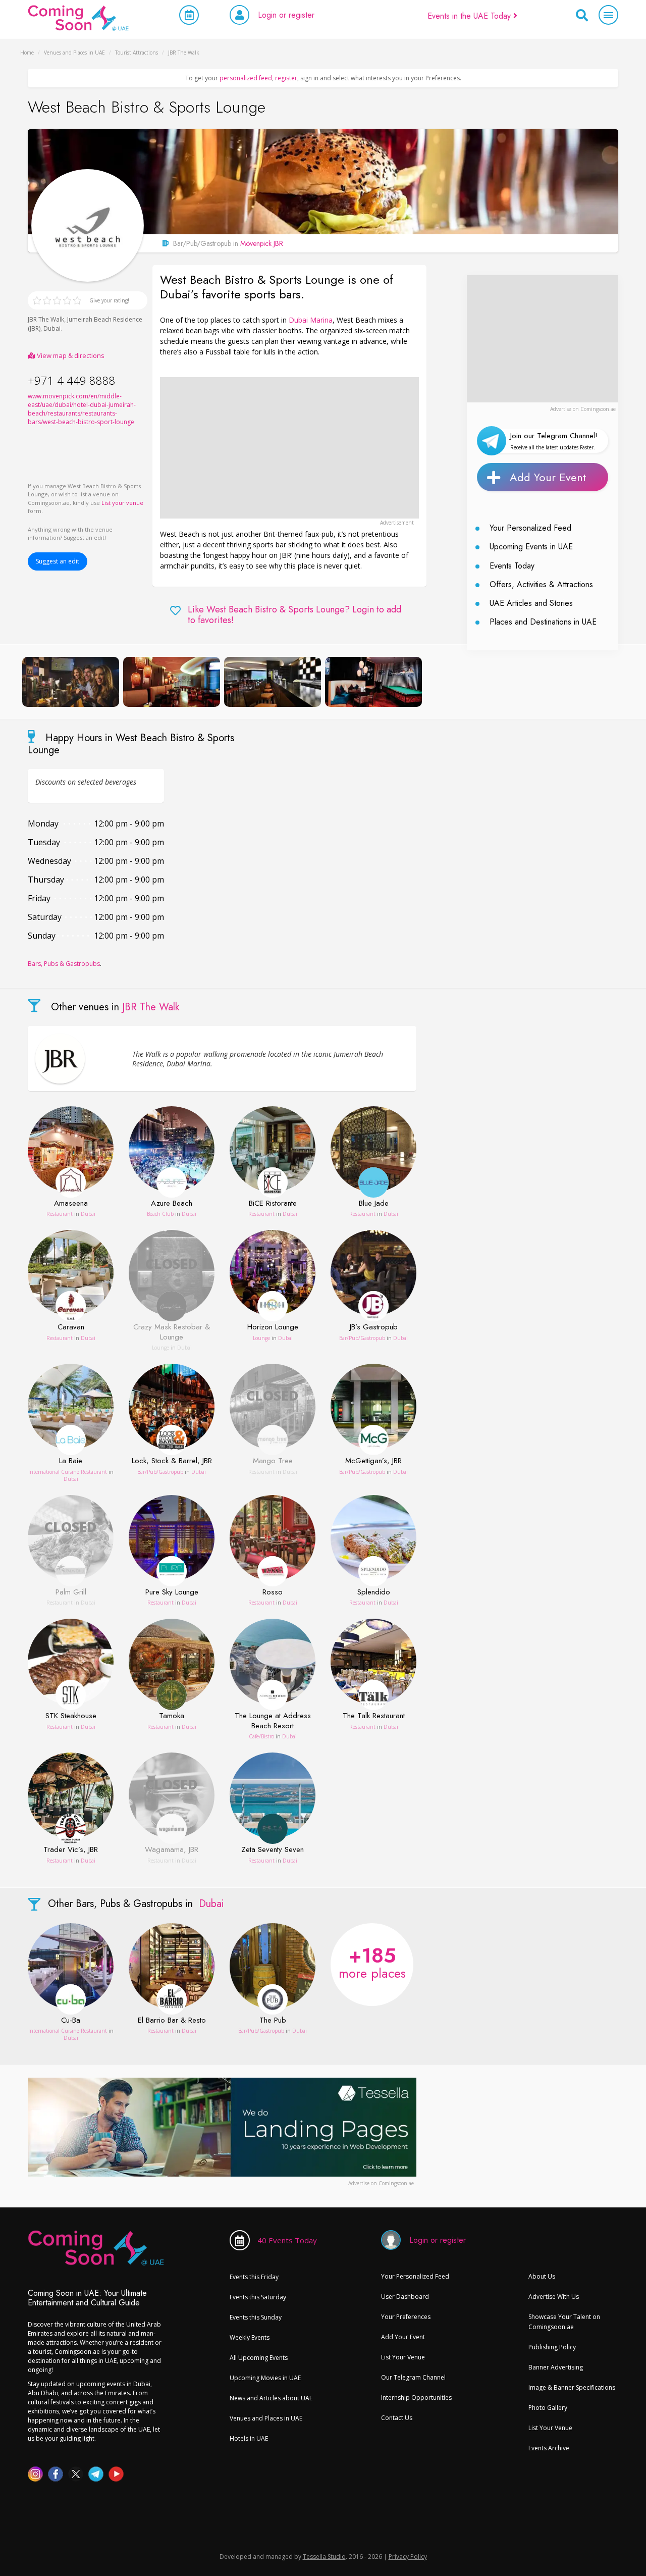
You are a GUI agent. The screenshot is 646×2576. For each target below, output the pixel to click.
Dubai (52, 328)
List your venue (122, 503)
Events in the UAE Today (470, 16)
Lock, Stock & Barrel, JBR (172, 1461)
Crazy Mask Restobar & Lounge (172, 1332)
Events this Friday (254, 2277)
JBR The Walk (46, 319)
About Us (542, 2276)
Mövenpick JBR (262, 243)
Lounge (160, 1348)
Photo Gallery (548, 2408)
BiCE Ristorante (273, 1204)
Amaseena (71, 1204)
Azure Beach (172, 1204)
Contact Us (397, 2418)
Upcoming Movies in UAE (265, 2378)
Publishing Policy (552, 2347)
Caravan (71, 1327)
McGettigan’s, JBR (373, 1461)
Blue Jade (374, 1204)
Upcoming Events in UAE (531, 547)
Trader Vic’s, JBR (71, 1850)
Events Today (512, 566)
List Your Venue (403, 2357)
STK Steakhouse (71, 1716)
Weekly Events (250, 2337)
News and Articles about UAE (271, 2398)
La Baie (71, 1461)
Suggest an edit (58, 561)
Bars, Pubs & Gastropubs (64, 964)
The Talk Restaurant (374, 1716)
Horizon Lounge (273, 1327)
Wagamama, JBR (172, 1850)
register (286, 78)
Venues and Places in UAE (266, 2418)
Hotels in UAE (249, 2438)
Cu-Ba (71, 2021)
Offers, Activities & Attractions (541, 584)
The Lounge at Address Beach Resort (273, 1721)
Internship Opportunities (416, 2398)
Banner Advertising (556, 2367)
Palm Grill (71, 1592)
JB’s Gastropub (374, 1327)
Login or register (286, 15)
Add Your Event (548, 477)
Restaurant (60, 1214)
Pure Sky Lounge (172, 1592)
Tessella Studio (324, 2557)
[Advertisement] (289, 448)
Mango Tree (273, 1461)
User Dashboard (405, 2297)
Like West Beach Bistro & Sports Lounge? (294, 615)
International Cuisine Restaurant (68, 1472)
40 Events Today (287, 2240)
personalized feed (246, 78)
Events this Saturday (258, 2297)
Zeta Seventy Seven (273, 1850)
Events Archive (549, 2448)
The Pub (273, 2021)
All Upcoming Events (259, 2358)
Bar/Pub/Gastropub (362, 1338)
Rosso (273, 1592)
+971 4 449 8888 (72, 380)
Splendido (374, 1592)
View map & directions (70, 355)
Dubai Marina (311, 320)
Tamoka (172, 1716)
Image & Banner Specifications (572, 2387)
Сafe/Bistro (261, 1736)
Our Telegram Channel (413, 2377)
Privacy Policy (408, 2557)
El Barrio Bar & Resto (172, 2021)
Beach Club (160, 1214)
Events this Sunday (256, 2317)
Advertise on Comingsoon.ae (583, 409)
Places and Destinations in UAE (543, 622)
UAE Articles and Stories (531, 603)
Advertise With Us (554, 2297)
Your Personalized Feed (530, 528)
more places (372, 1962)
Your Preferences (406, 2317)
